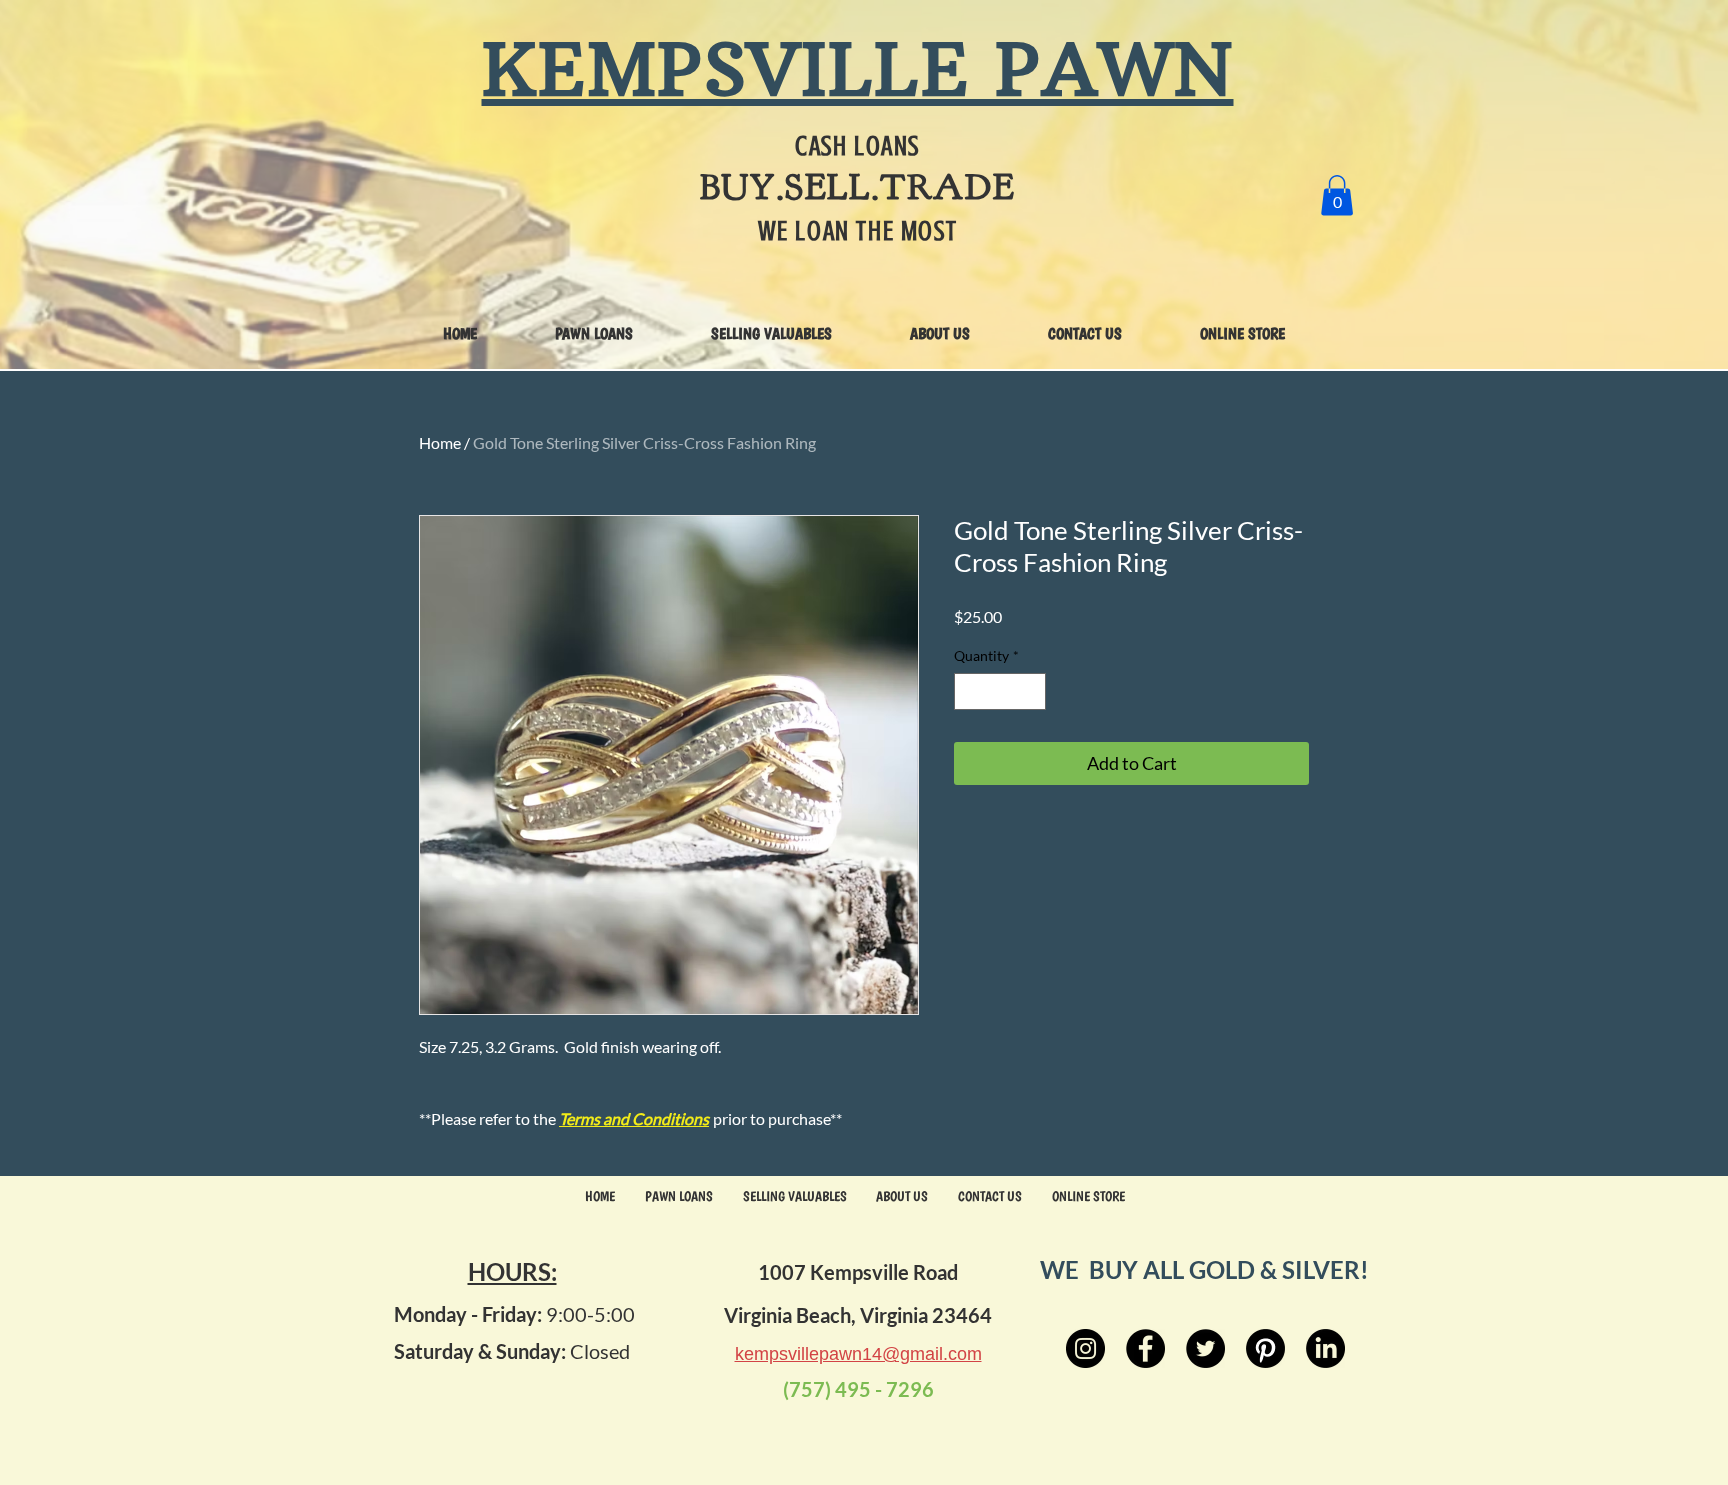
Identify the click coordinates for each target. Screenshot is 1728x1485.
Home (440, 442)
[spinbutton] (1000, 691)
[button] (1337, 195)
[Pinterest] (1265, 1348)
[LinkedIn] (1325, 1348)
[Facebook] (1145, 1348)
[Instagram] (1085, 1348)
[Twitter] (1205, 1348)
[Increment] (1030, 691)
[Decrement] (969, 691)
